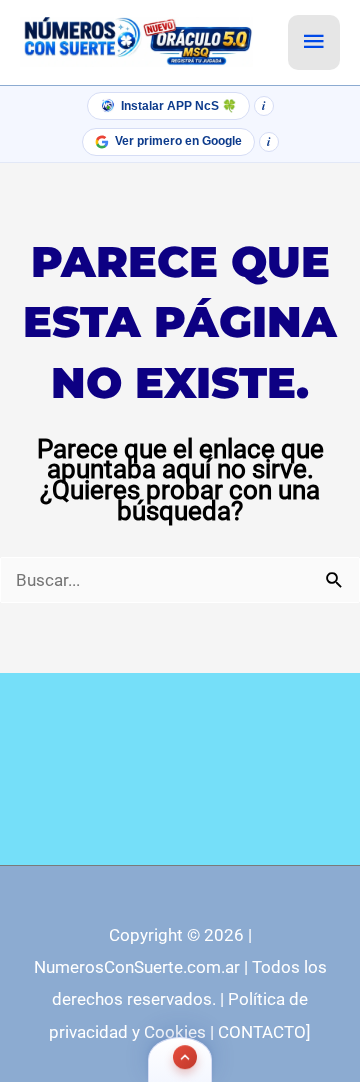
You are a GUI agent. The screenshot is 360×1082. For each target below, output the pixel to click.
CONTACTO (262, 1032)
